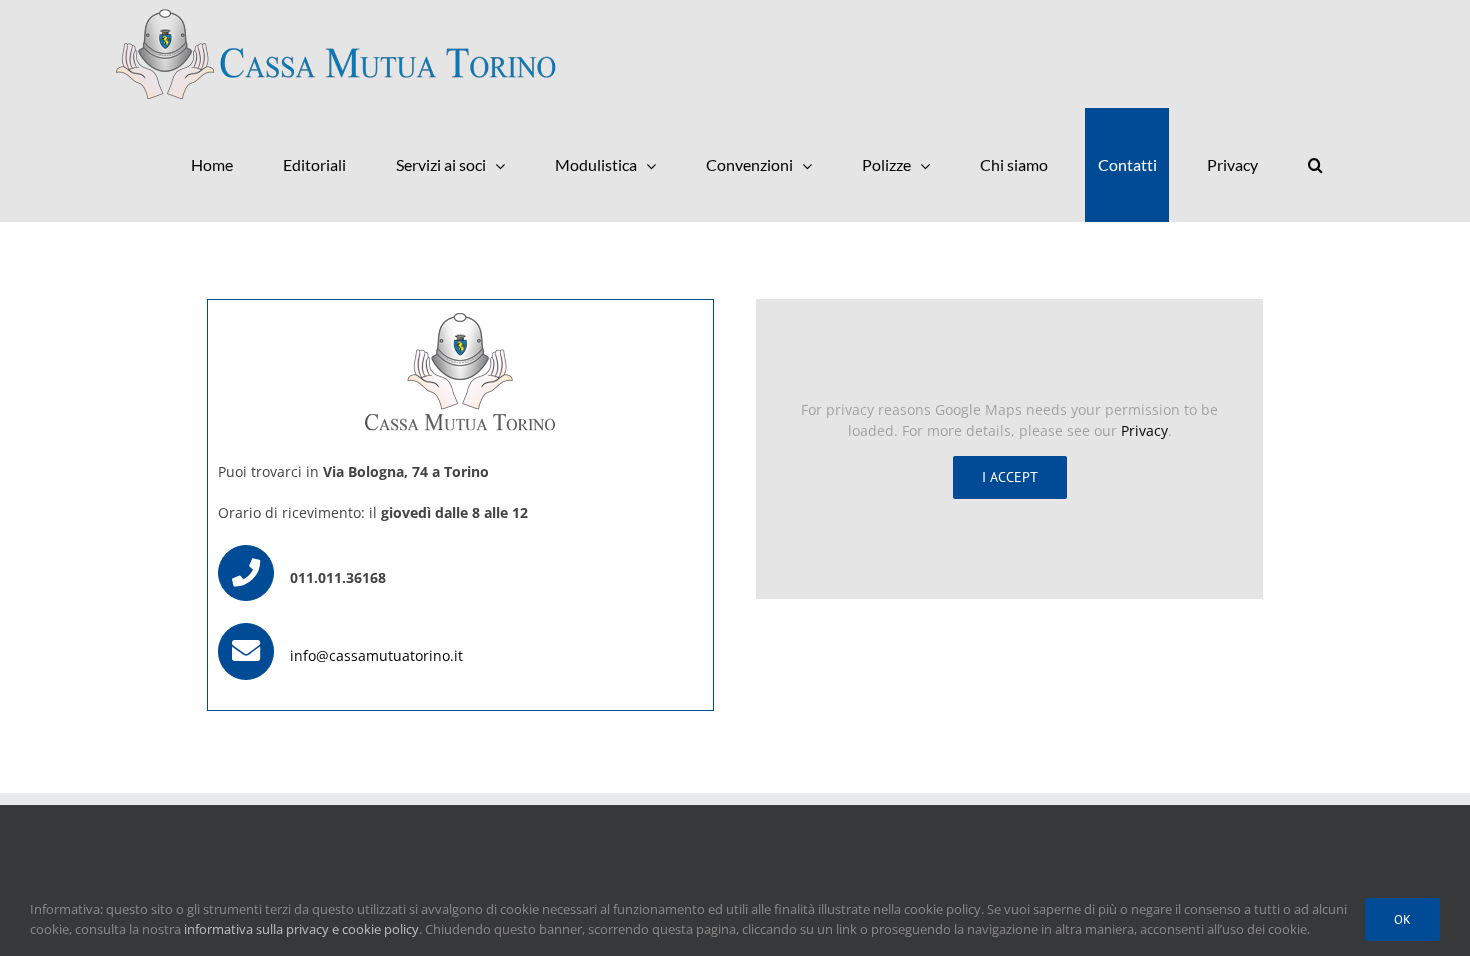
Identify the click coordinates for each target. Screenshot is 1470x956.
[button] (1315, 165)
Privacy (1144, 430)
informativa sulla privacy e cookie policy (301, 929)
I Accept (1010, 477)
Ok (1402, 919)
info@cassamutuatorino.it (376, 655)
